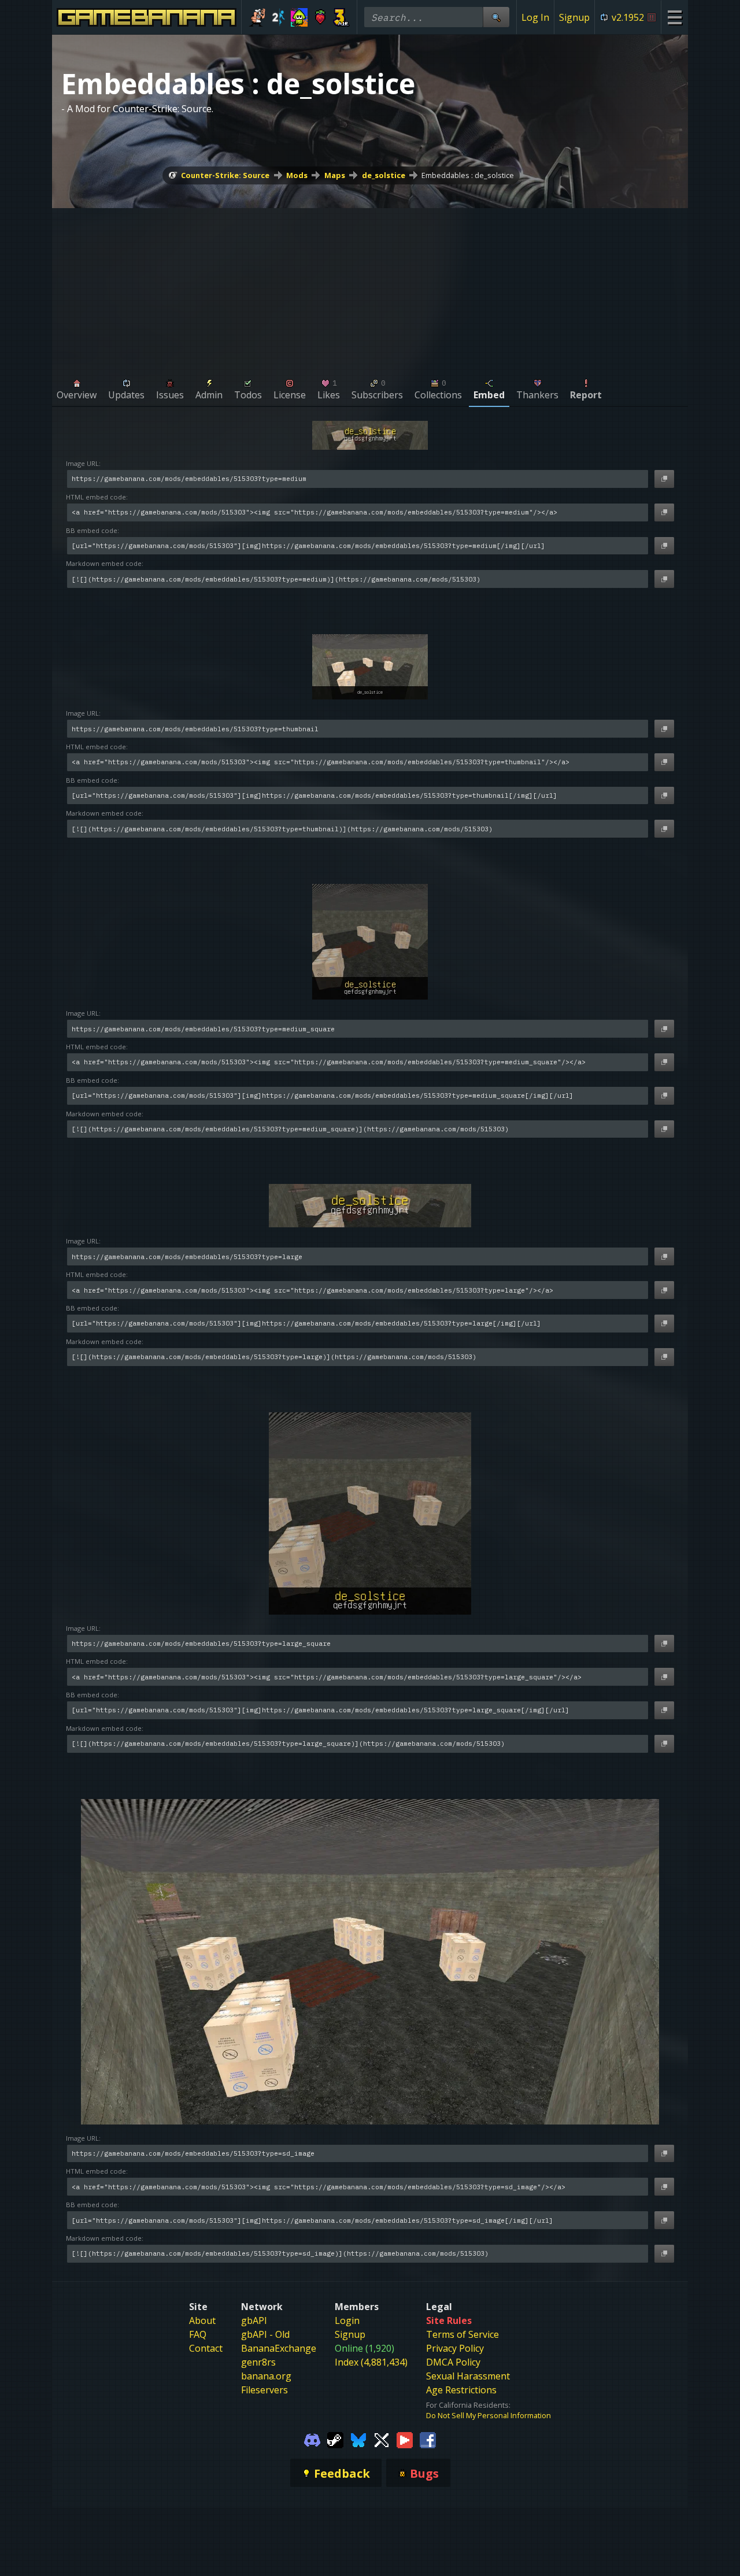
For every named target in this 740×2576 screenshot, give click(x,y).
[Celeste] (321, 17)
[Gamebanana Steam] (335, 2439)
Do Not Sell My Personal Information (489, 2415)
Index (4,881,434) (371, 2362)
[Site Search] (496, 17)
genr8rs (258, 2362)
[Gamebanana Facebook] (428, 2439)
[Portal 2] (278, 17)
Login (347, 2320)
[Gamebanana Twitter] (382, 2439)
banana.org (266, 2376)
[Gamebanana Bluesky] (358, 2439)
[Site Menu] (674, 17)
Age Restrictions (461, 2390)
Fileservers (264, 2390)
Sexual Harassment (468, 2376)
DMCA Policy (453, 2362)
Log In (535, 17)
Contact (206, 2348)
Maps (335, 175)
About (202, 2320)
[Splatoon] (299, 17)
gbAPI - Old (265, 2334)
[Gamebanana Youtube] (405, 2439)
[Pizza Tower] (257, 17)
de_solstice (384, 175)
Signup (574, 17)
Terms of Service (462, 2334)
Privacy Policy (455, 2348)
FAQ (198, 2334)
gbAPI (254, 2320)
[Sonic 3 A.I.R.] (341, 17)
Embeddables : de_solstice (468, 175)
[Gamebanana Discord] (312, 2439)
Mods (297, 175)
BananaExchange (279, 2348)
